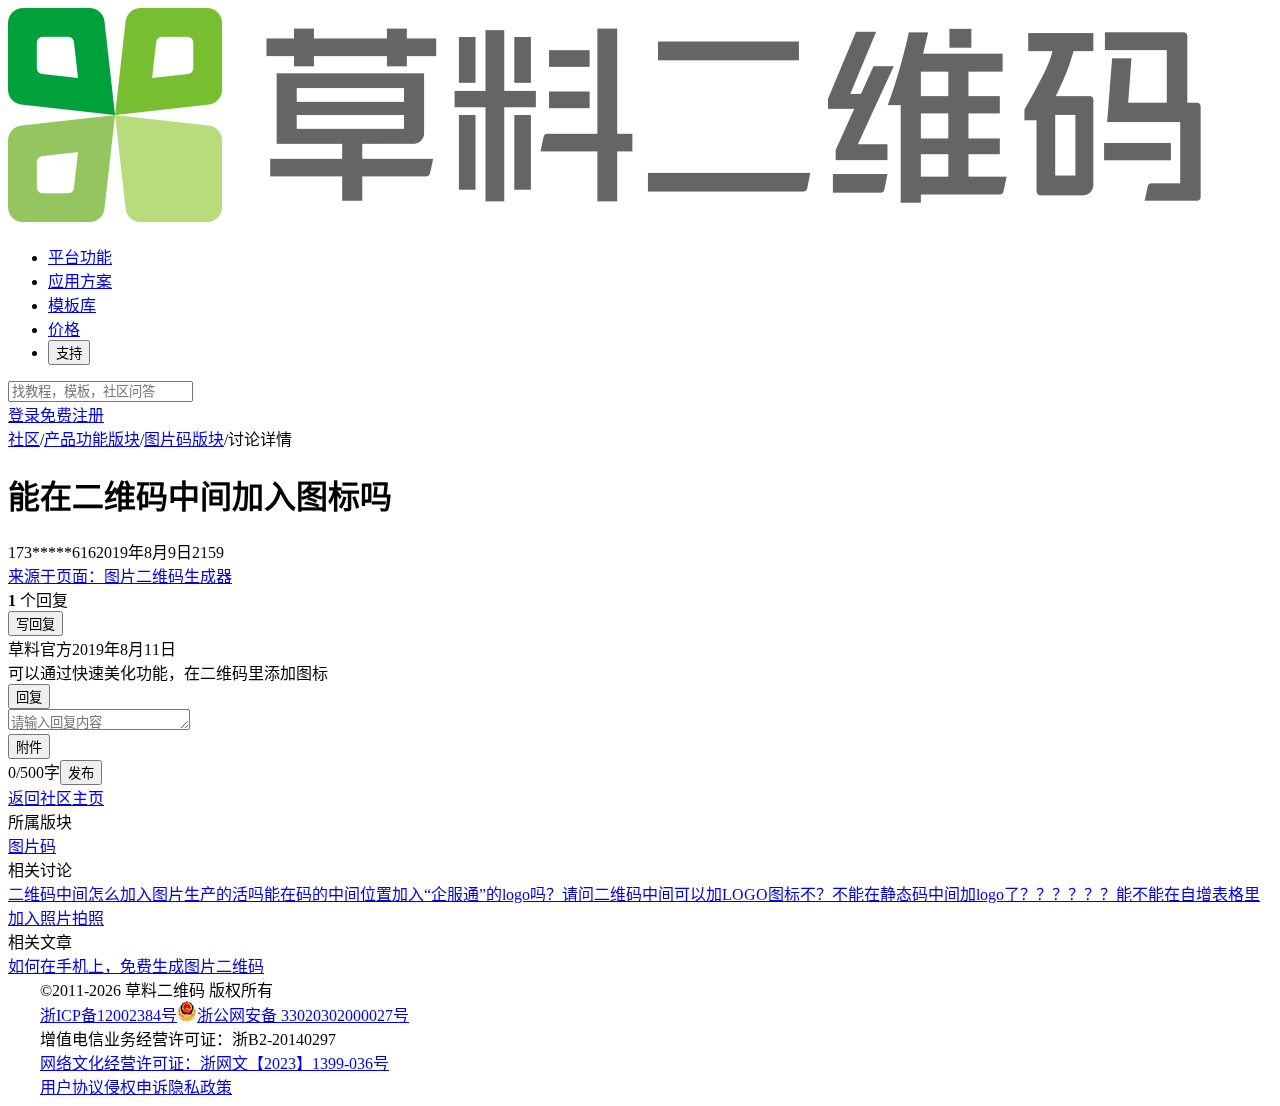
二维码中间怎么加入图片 (96, 894)
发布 (81, 773)
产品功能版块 (92, 439)
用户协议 (72, 1087)
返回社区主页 (56, 798)
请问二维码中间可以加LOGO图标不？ (697, 894)
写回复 (35, 624)
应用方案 (80, 281)
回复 (29, 697)
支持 (69, 353)
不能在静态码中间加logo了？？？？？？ (974, 894)
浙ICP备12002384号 (108, 1015)
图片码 (32, 846)
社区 (24, 439)
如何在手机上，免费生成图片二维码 (136, 966)
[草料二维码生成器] (608, 218)
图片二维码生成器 (120, 576)
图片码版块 (184, 439)
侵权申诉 (136, 1087)
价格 (64, 329)
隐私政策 (200, 1087)
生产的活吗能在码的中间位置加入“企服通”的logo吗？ (373, 894)
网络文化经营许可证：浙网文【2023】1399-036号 (214, 1063)
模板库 (72, 305)
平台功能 (80, 257)
